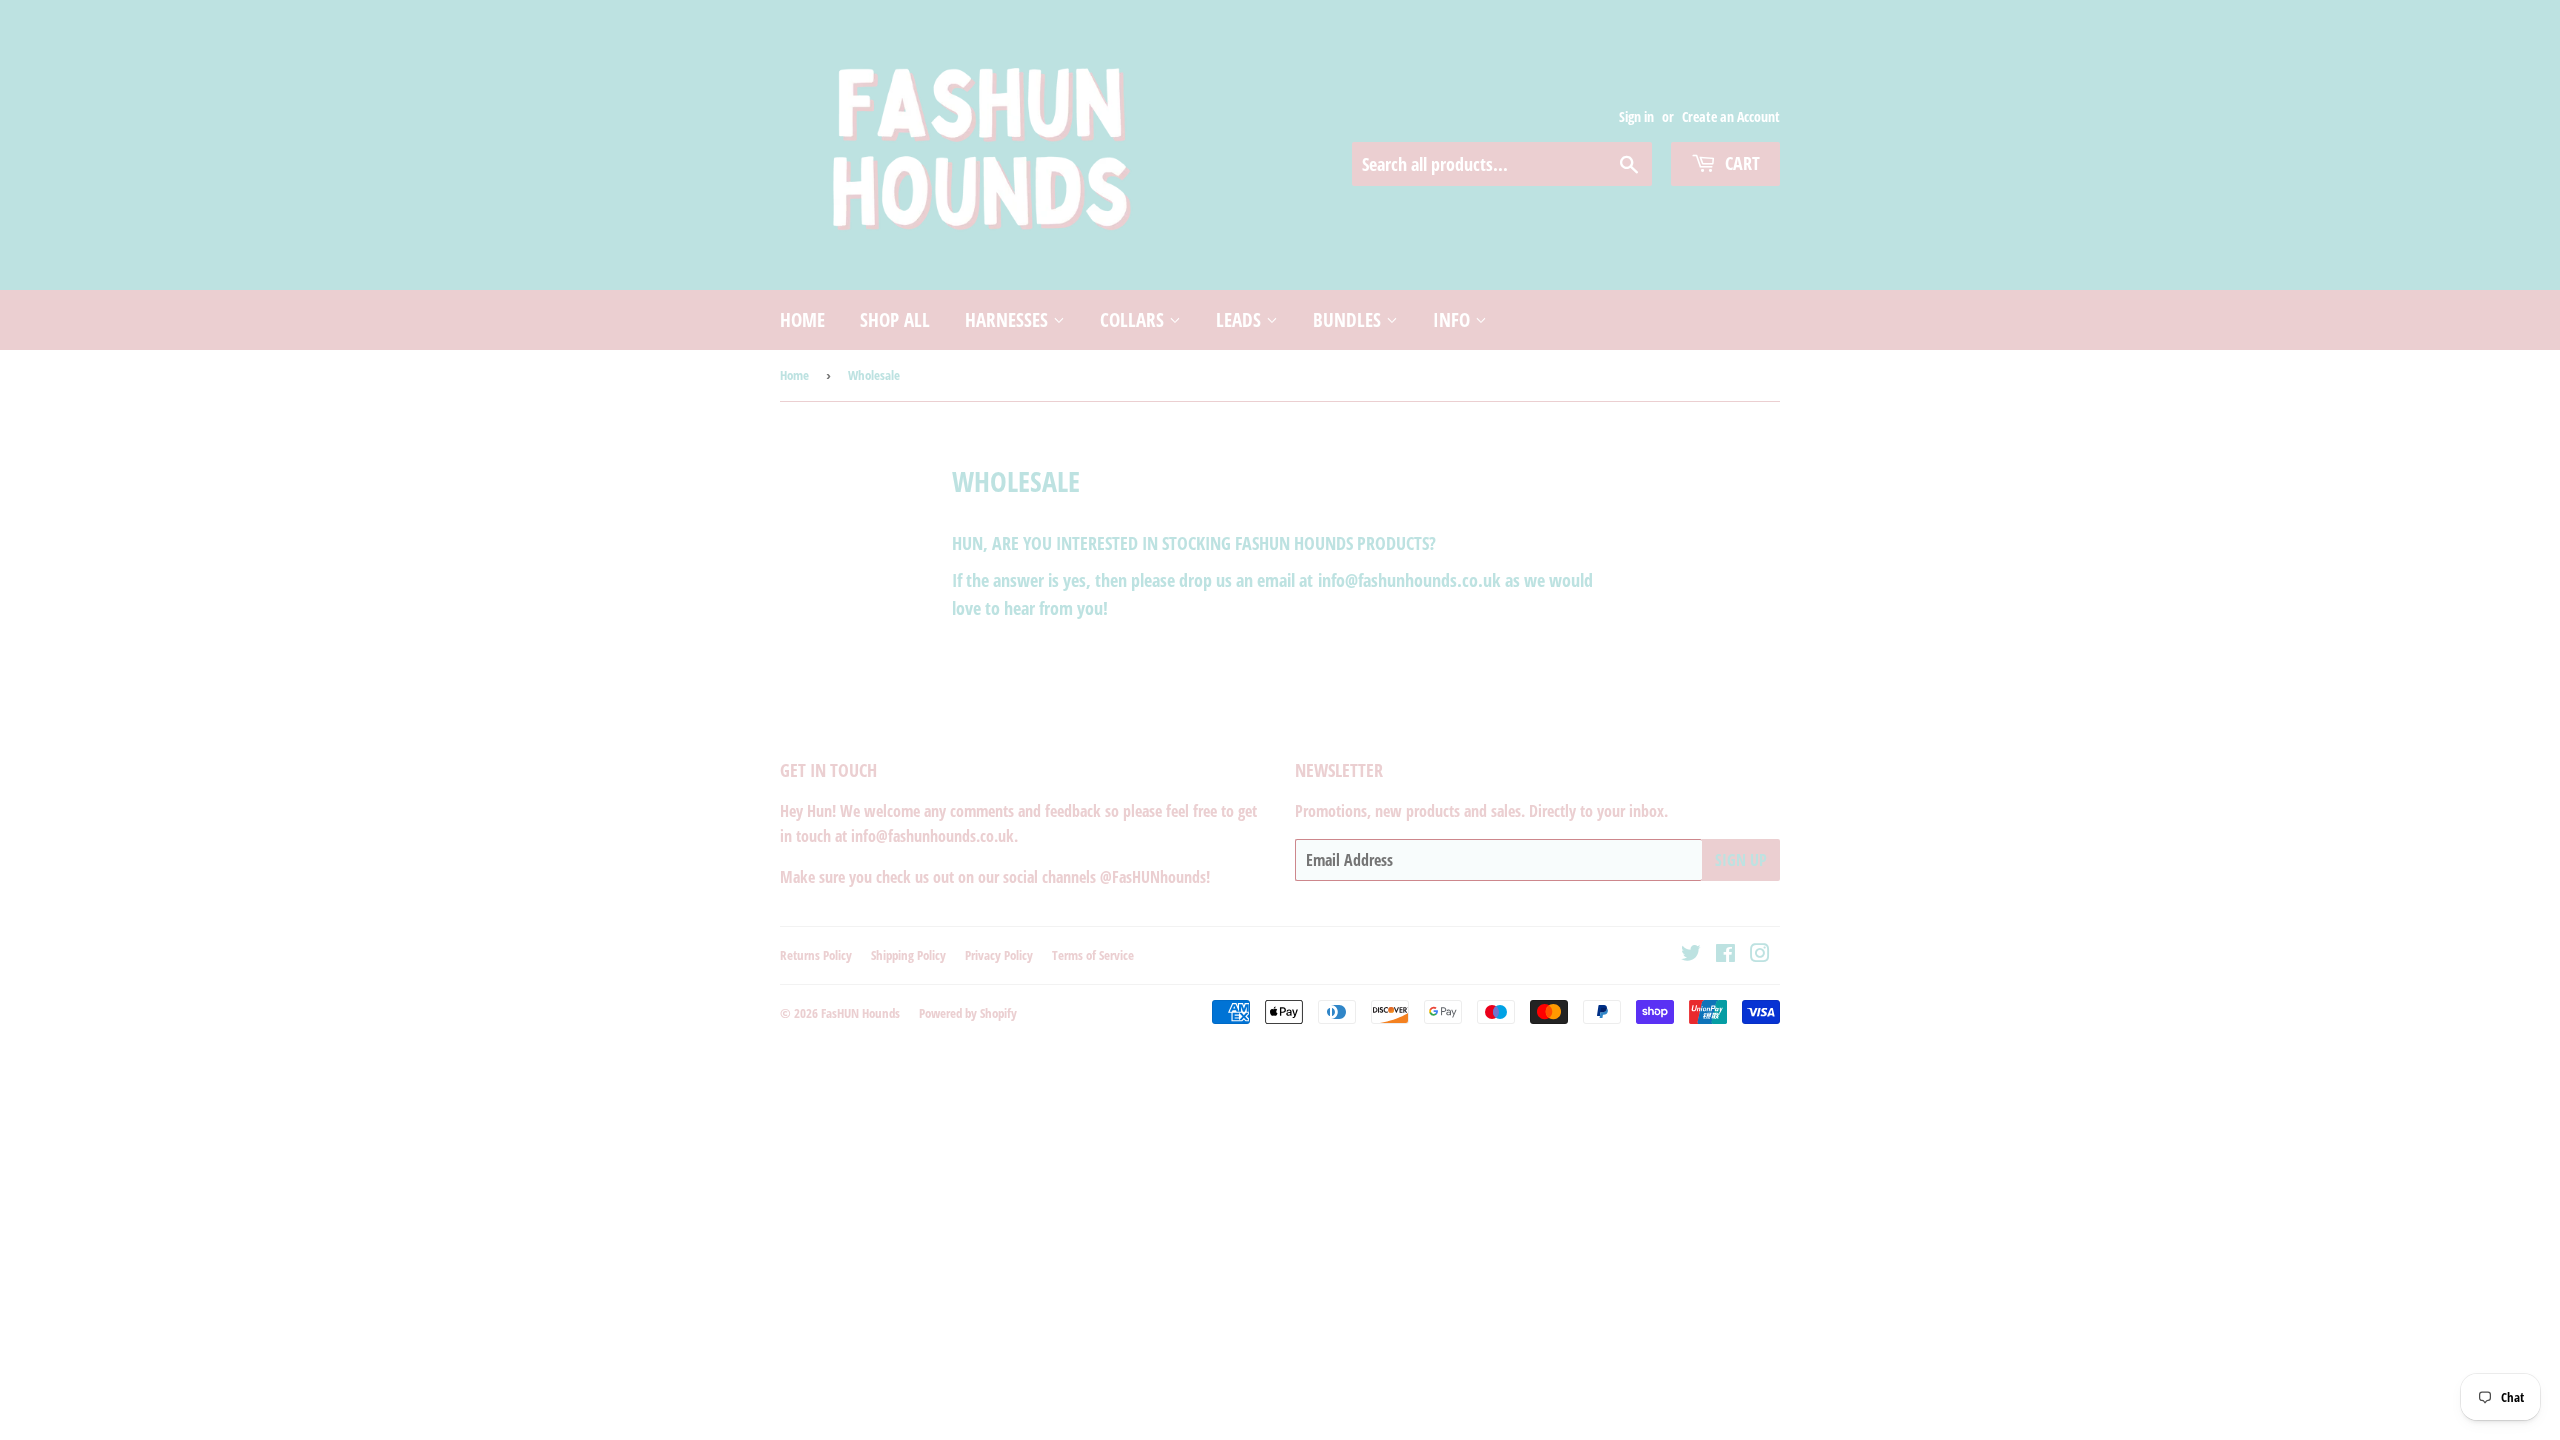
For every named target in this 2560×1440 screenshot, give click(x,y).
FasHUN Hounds (860, 1013)
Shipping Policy (908, 955)
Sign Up (1741, 860)
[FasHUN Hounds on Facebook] (1725, 955)
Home (802, 320)
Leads (1241, 320)
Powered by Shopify (968, 1013)
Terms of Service (1093, 955)
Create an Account (1731, 116)
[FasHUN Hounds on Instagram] (1760, 955)
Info (1454, 320)
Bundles (1349, 320)
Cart (1740, 163)
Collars (1134, 320)
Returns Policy (816, 955)
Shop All (895, 320)
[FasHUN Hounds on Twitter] (1691, 955)
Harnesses (1009, 320)
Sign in (1636, 116)
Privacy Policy (999, 955)
